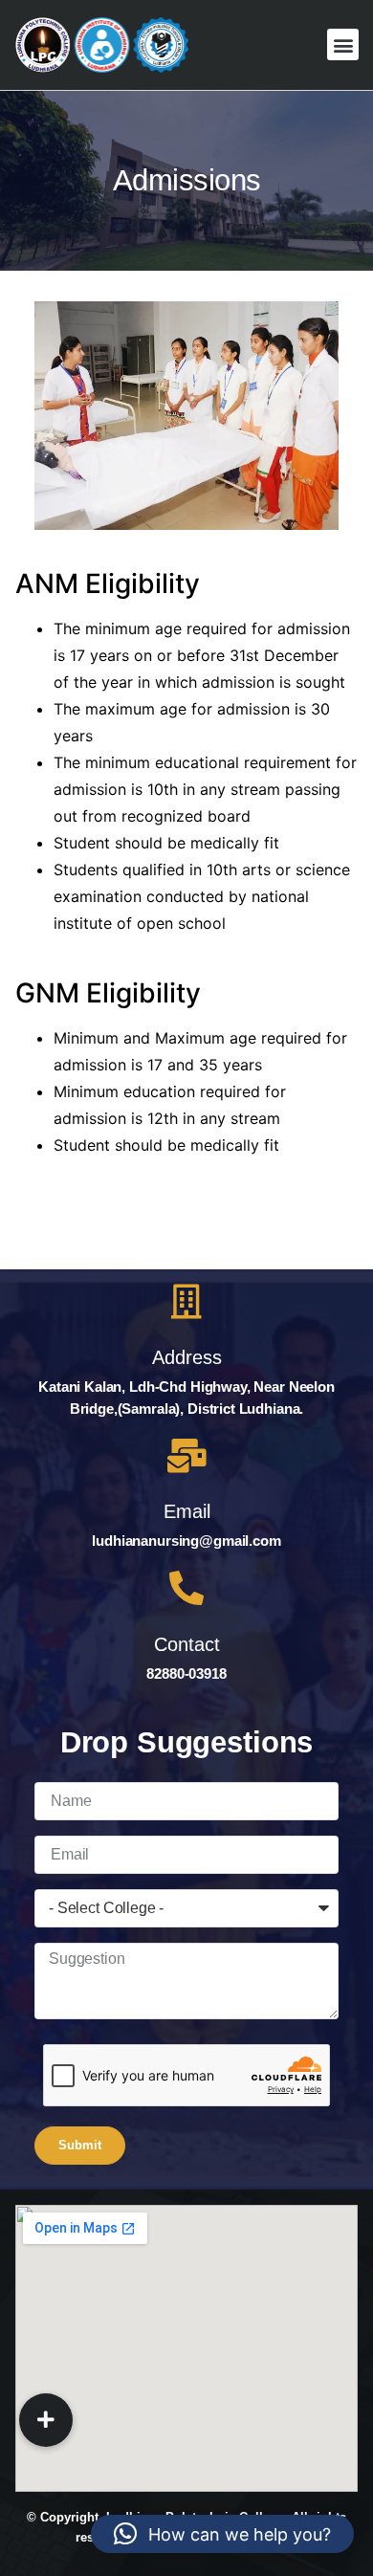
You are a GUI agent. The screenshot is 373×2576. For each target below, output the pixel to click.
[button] (343, 44)
